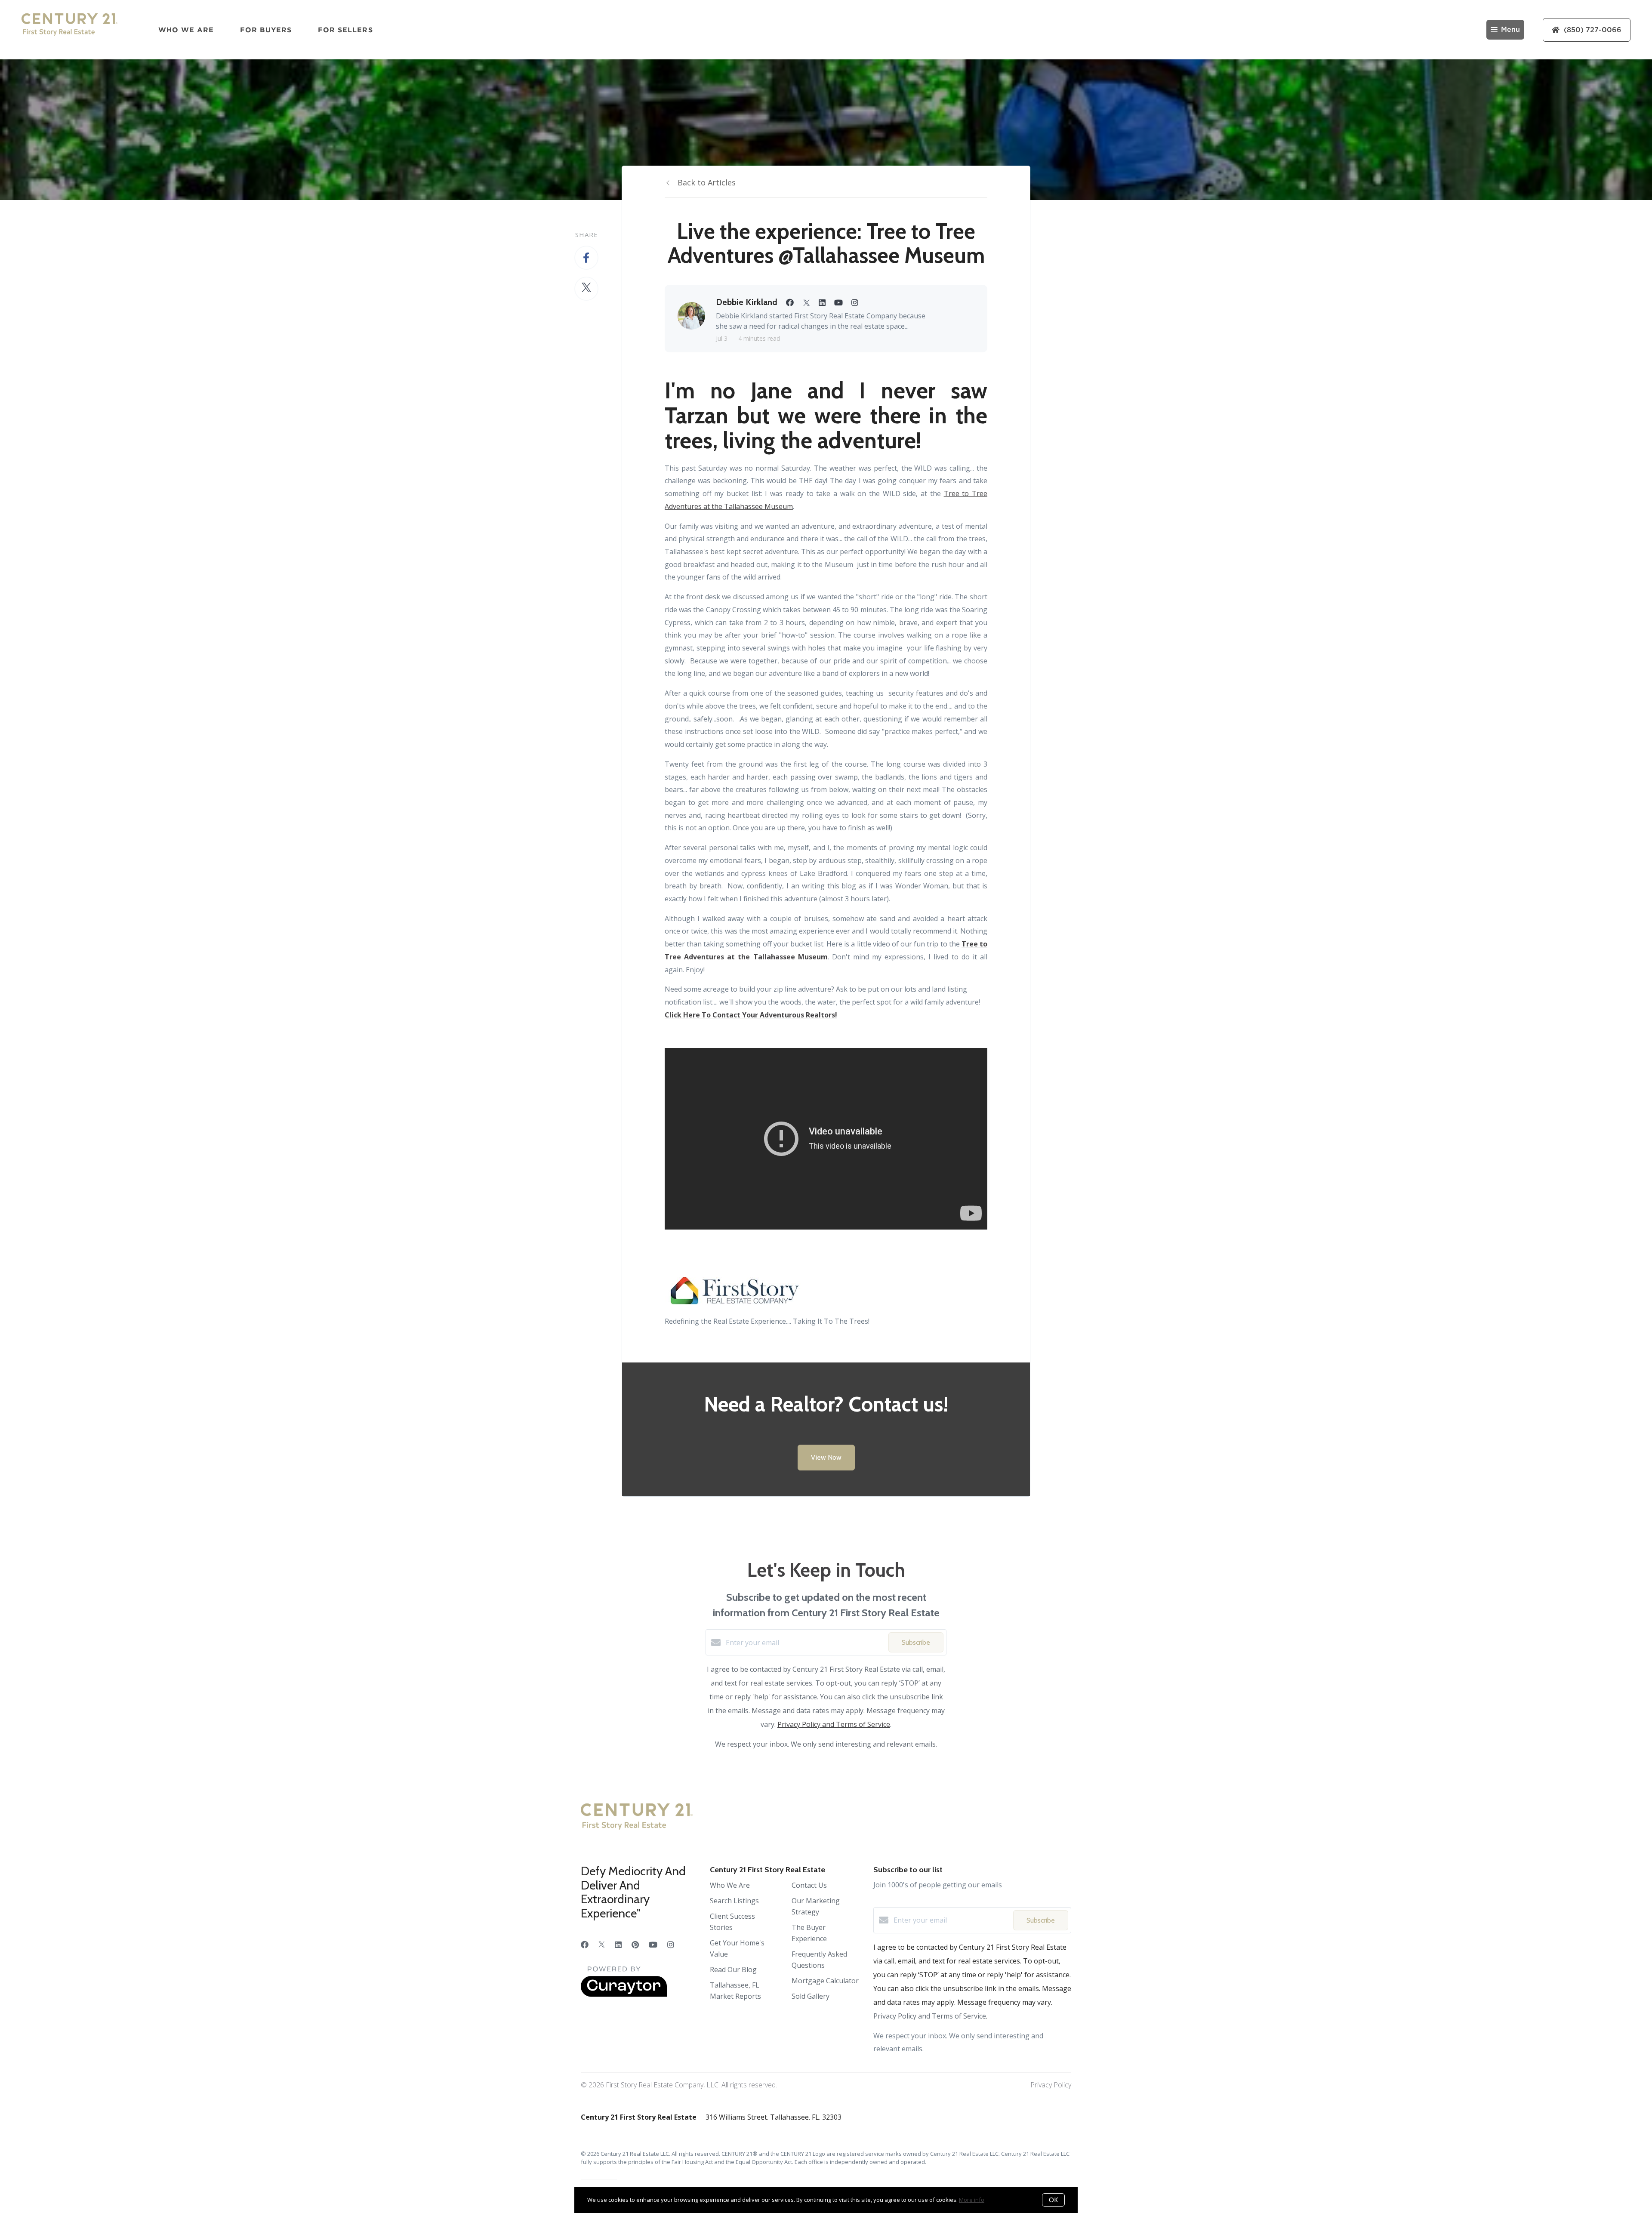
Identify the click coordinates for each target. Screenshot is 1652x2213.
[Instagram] (671, 1945)
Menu (1510, 30)
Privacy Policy (1051, 2085)
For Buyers (266, 30)
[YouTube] (653, 1945)
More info (972, 2200)
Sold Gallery (811, 1996)
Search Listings (734, 1901)
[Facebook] (585, 1945)
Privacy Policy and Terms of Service (834, 1724)
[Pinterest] (635, 1945)
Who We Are (186, 30)
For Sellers (345, 30)
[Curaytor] (624, 1994)
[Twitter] (602, 1945)
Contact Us (809, 1885)
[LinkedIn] (618, 1945)
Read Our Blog (733, 1970)
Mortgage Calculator (825, 1981)
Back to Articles (707, 182)
